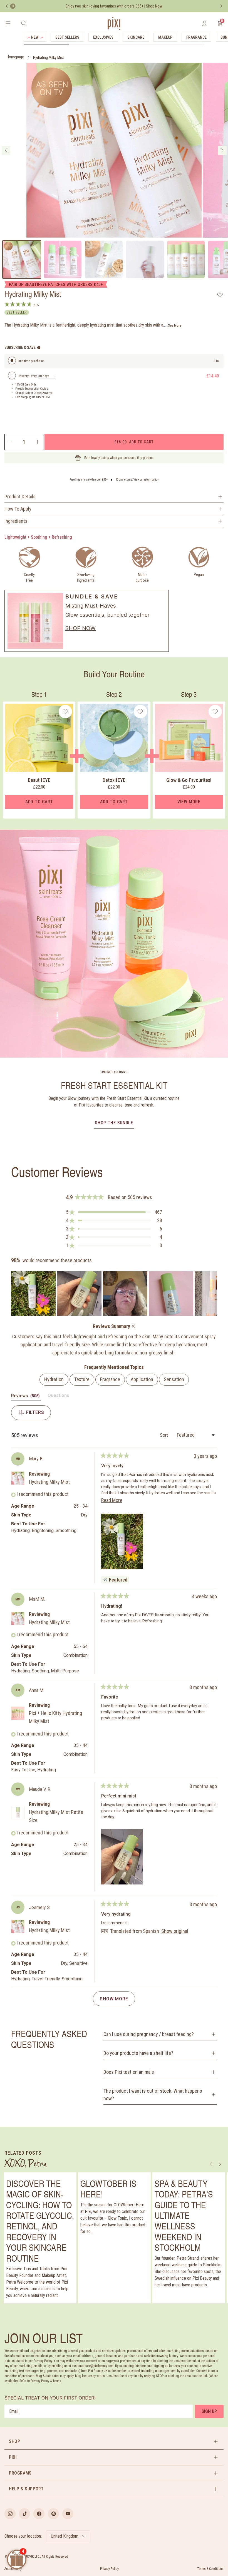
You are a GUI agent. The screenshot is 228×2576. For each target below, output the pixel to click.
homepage (15, 57)
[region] (114, 1294)
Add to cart (134, 442)
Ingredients (16, 521)
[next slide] (222, 150)
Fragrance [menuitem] (110, 1379)
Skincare (136, 37)
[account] (204, 23)
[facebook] (39, 2514)
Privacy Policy (109, 2569)
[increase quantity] (38, 442)
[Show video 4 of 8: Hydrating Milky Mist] (145, 260)
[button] (114, 1212)
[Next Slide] (212, 1294)
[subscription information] (39, 348)
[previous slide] (6, 150)
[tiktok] (24, 2514)
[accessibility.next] (221, 6)
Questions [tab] (58, 1397)
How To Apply (18, 509)
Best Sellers (67, 37)
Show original (175, 1931)
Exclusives (103, 37)
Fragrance (196, 37)
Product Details (20, 497)
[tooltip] (133, 1326)
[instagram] (10, 2514)
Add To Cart (39, 802)
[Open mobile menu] (8, 23)
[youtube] (68, 2514)
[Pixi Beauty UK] (114, 23)
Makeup (165, 37)
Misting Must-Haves (91, 606)
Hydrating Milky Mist (49, 58)
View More (189, 802)
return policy (151, 480)
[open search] (24, 23)
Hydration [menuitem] (54, 1379)
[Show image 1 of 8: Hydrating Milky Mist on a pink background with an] (22, 260)
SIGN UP (209, 2411)
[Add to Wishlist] (220, 295)
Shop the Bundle (114, 1123)
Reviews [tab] (26, 1397)
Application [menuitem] (142, 1379)
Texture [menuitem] (82, 1379)
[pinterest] (53, 2514)
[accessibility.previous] (7, 6)
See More (175, 325)
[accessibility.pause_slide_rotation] (13, 6)
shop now (80, 628)
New (35, 37)
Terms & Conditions (210, 2569)
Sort (164, 1435)
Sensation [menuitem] (174, 1379)
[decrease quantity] (10, 442)
